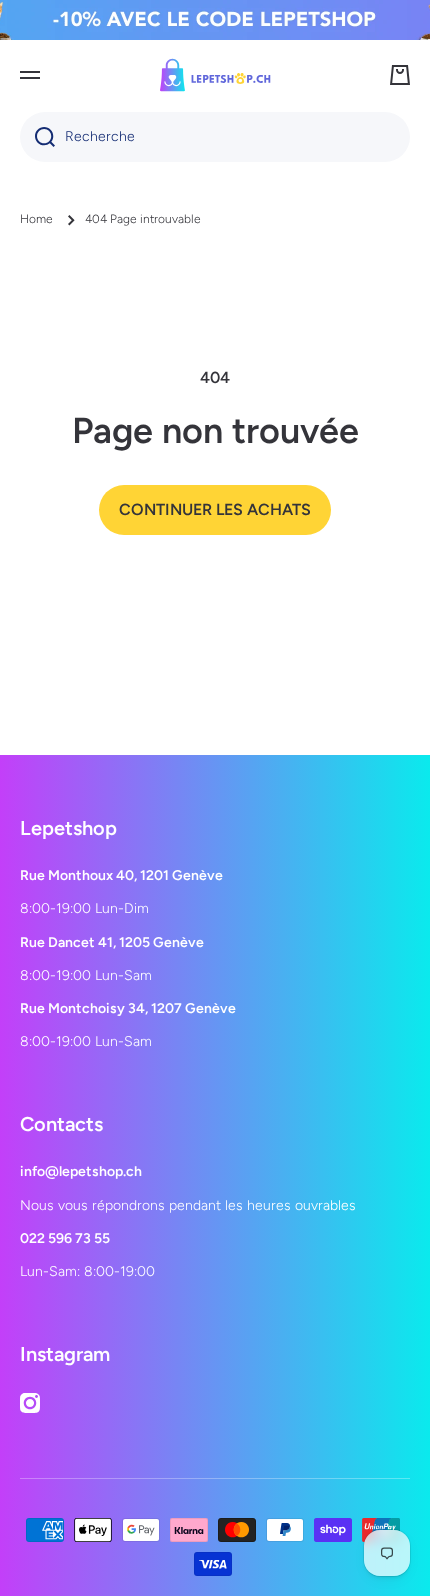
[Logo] (215, 75)
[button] (400, 75)
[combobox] (215, 137)
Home (36, 219)
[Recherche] (37, 137)
